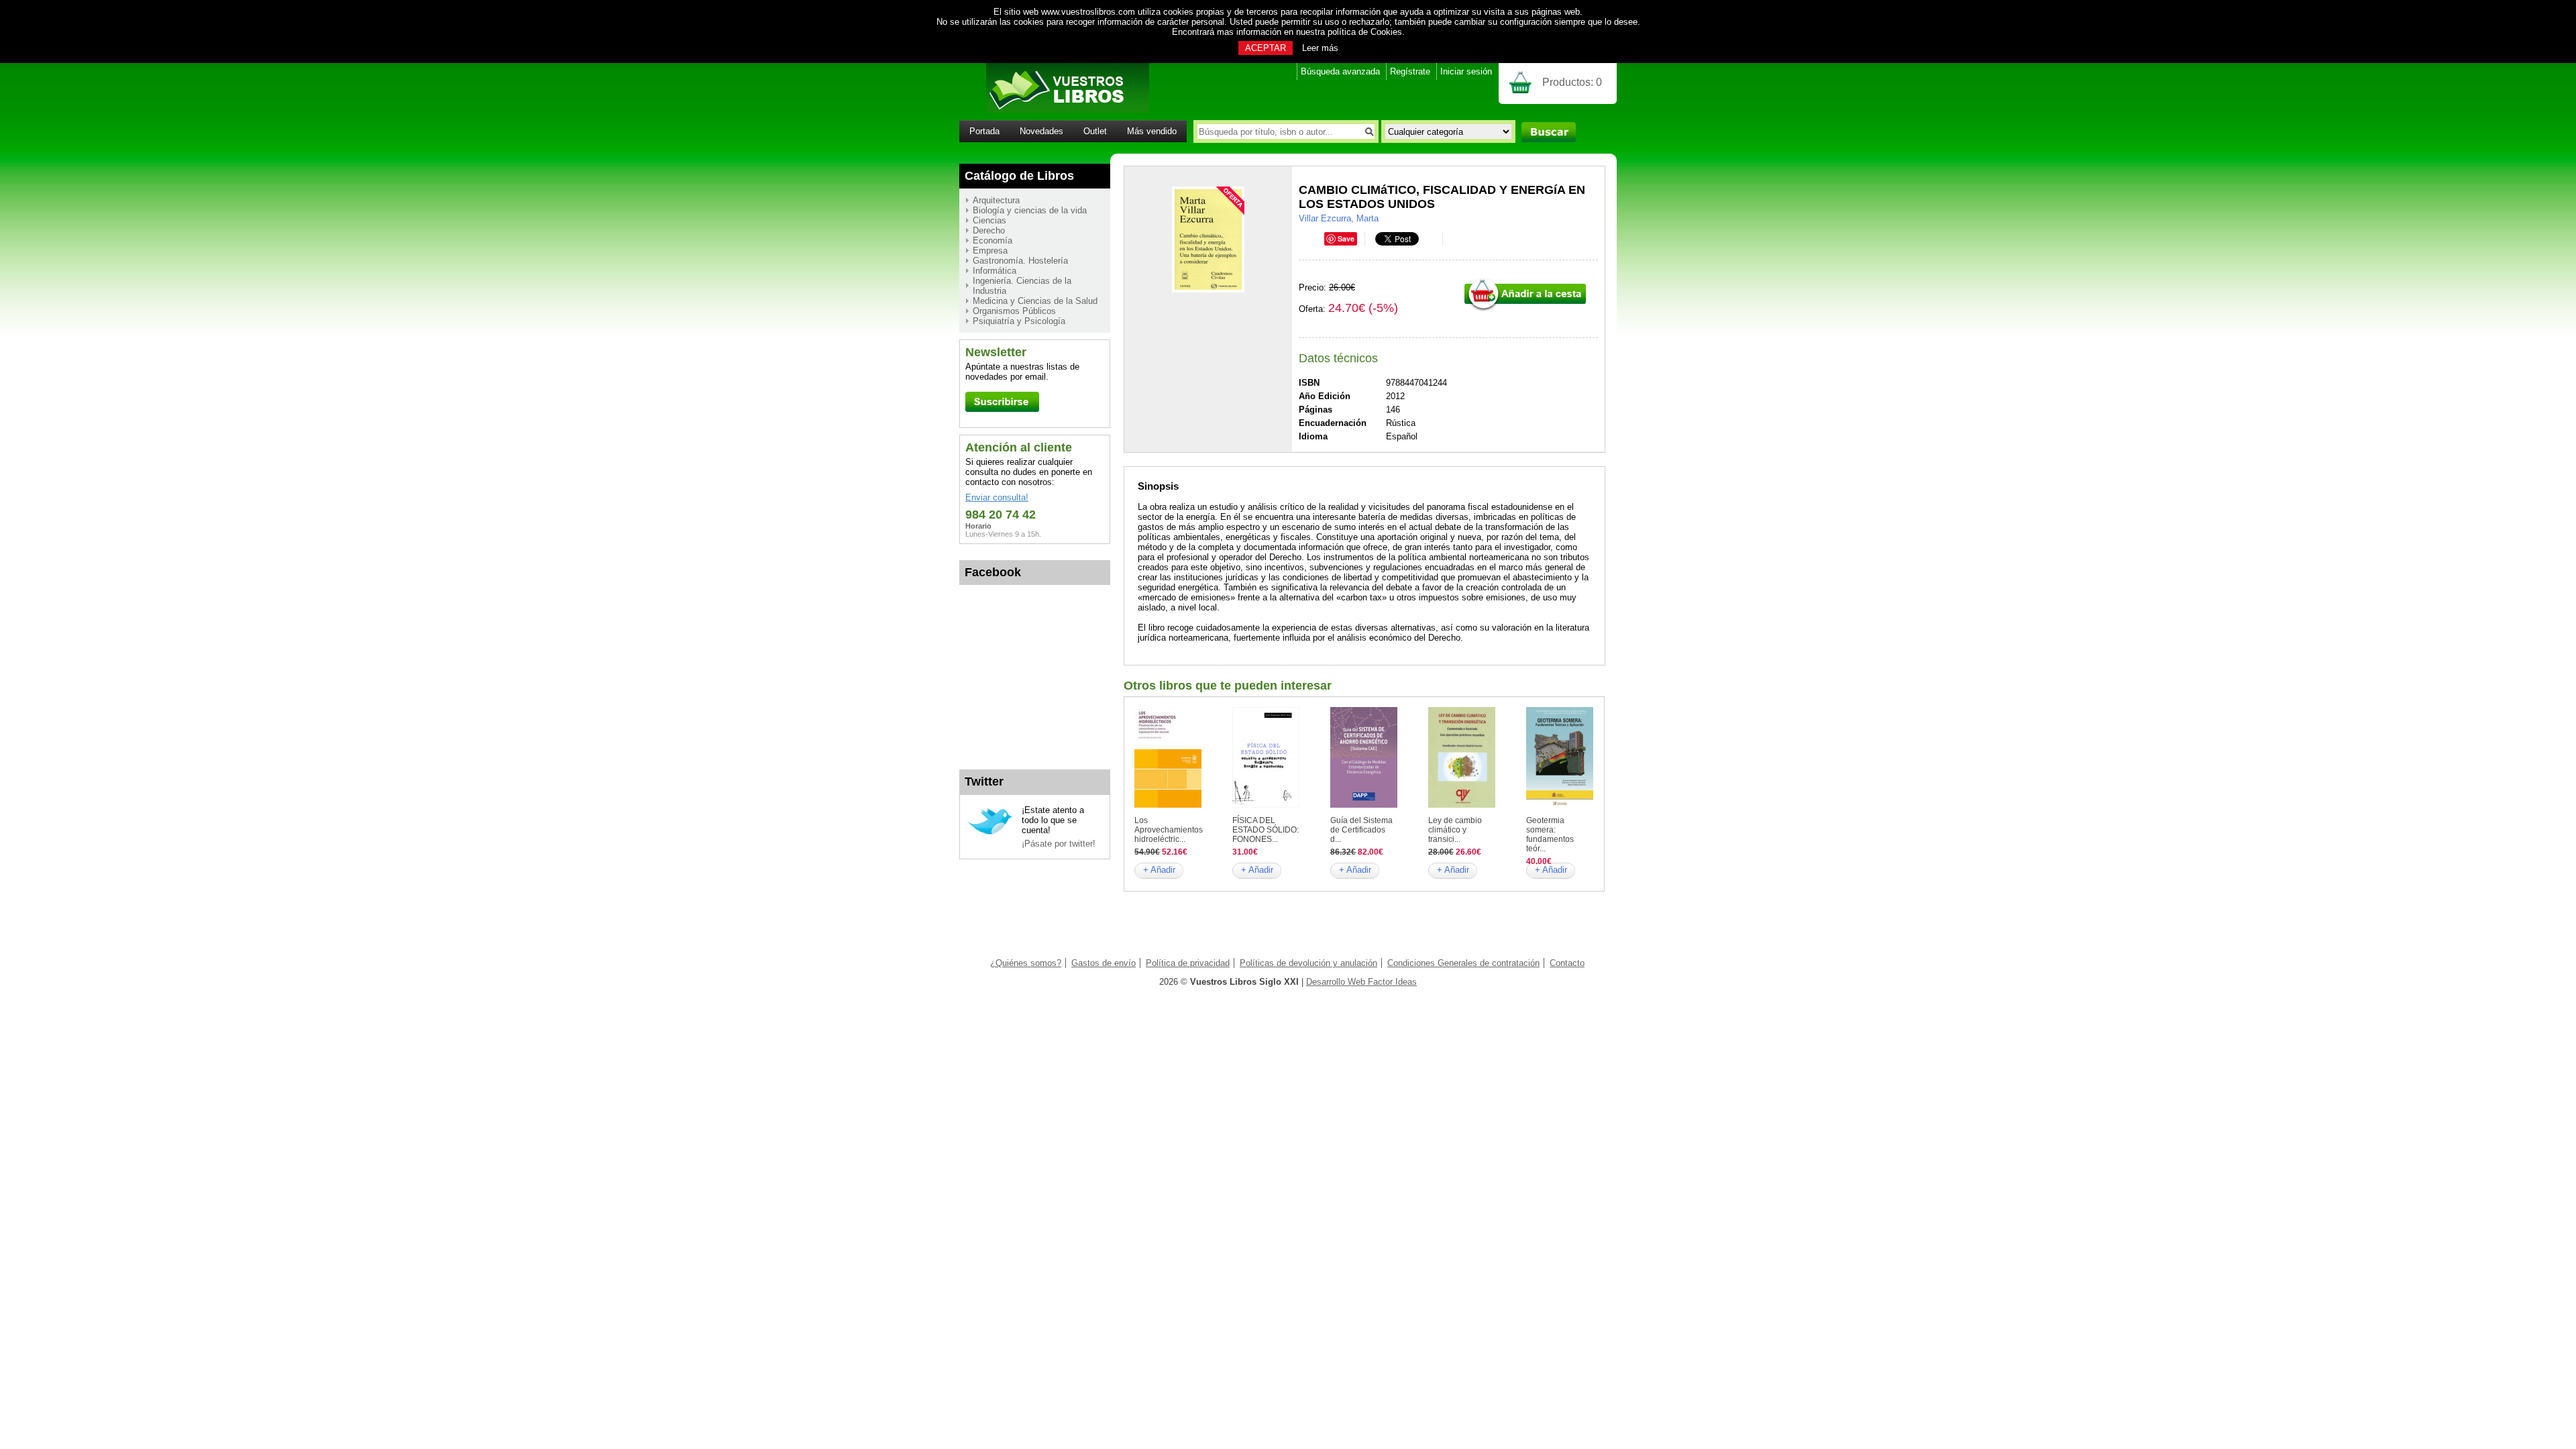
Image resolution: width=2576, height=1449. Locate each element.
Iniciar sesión (1466, 71)
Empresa (990, 251)
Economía (992, 240)
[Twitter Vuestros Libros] (990, 833)
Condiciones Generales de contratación (1463, 963)
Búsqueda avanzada (1340, 71)
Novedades (1041, 131)
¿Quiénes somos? (1026, 963)
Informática (995, 271)
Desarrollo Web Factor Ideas (1361, 982)
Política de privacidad (1188, 963)
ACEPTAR (1266, 48)
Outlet (1095, 131)
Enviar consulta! (997, 497)
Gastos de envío (1104, 963)
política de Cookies (1365, 32)
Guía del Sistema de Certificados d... (1361, 830)
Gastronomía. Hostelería (1020, 261)
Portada (984, 131)
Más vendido (1152, 131)
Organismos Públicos (1014, 311)
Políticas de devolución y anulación (1308, 963)
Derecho (989, 230)
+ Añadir (1159, 870)
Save (1346, 238)
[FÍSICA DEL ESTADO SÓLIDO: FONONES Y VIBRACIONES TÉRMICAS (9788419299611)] (1266, 805)
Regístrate (1410, 71)
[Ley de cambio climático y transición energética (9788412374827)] (1462, 805)
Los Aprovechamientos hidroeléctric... (1169, 830)
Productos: (1572, 82)
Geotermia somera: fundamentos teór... (1550, 835)
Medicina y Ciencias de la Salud (1035, 301)
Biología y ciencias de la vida (1030, 210)
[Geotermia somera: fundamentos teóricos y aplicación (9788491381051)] (1560, 805)
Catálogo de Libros (1019, 176)
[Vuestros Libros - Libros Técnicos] (1054, 110)
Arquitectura (996, 200)
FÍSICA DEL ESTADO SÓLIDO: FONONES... (1266, 830)
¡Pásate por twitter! (1059, 844)
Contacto (1567, 963)
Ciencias (989, 220)
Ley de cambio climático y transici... (1455, 830)
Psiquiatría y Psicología (1019, 321)
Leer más (1320, 48)
